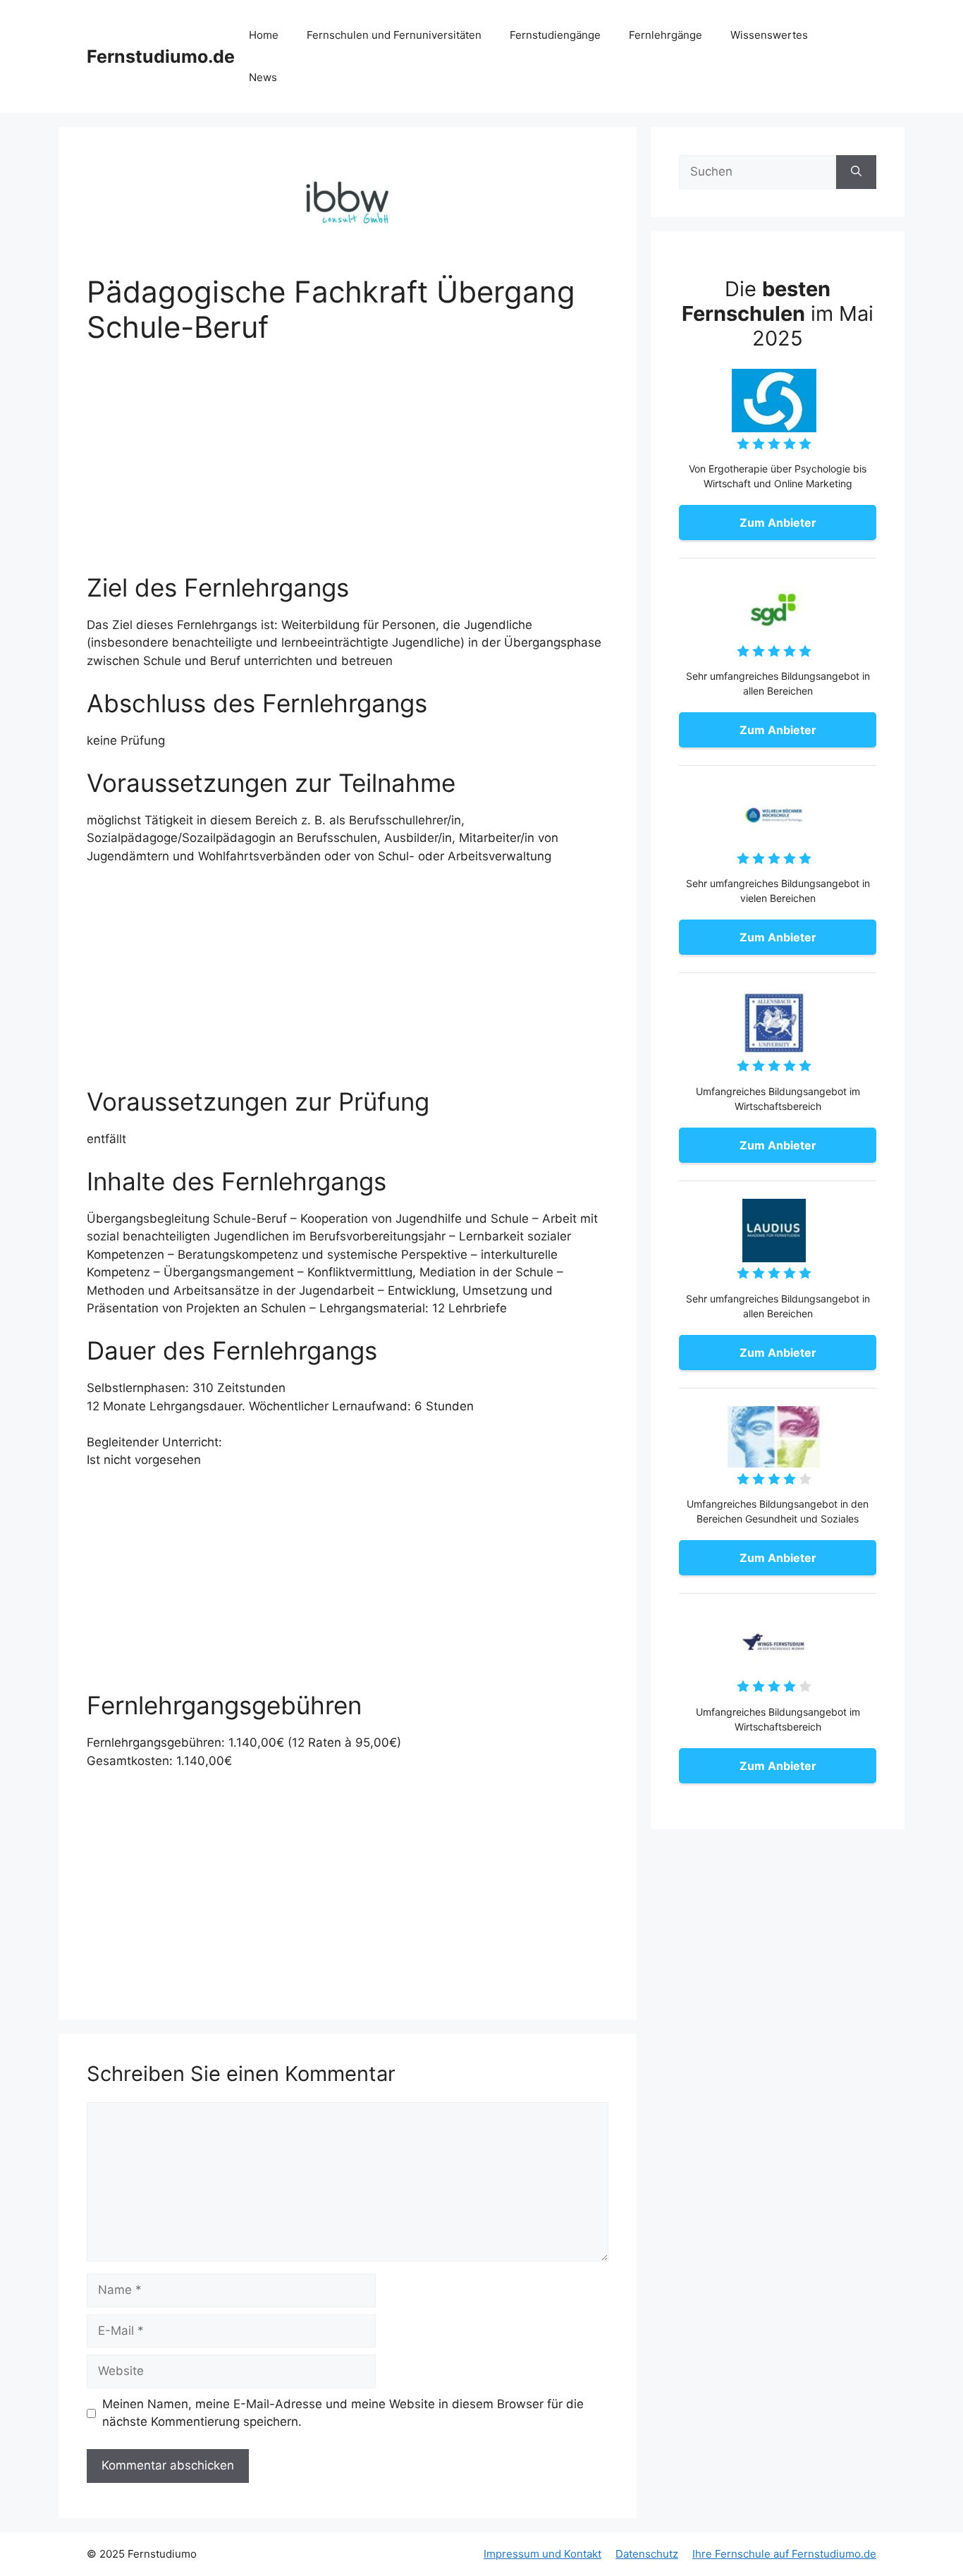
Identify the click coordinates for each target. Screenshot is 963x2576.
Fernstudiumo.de (161, 56)
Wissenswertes (769, 35)
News (263, 77)
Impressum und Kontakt (542, 2554)
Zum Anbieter (778, 523)
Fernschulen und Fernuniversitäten (394, 35)
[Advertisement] (348, 468)
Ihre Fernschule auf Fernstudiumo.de (784, 2554)
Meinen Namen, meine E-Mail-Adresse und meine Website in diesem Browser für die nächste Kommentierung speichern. (343, 2413)
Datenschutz (647, 2554)
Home (264, 35)
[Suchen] (856, 172)
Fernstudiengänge (555, 35)
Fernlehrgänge (665, 35)
